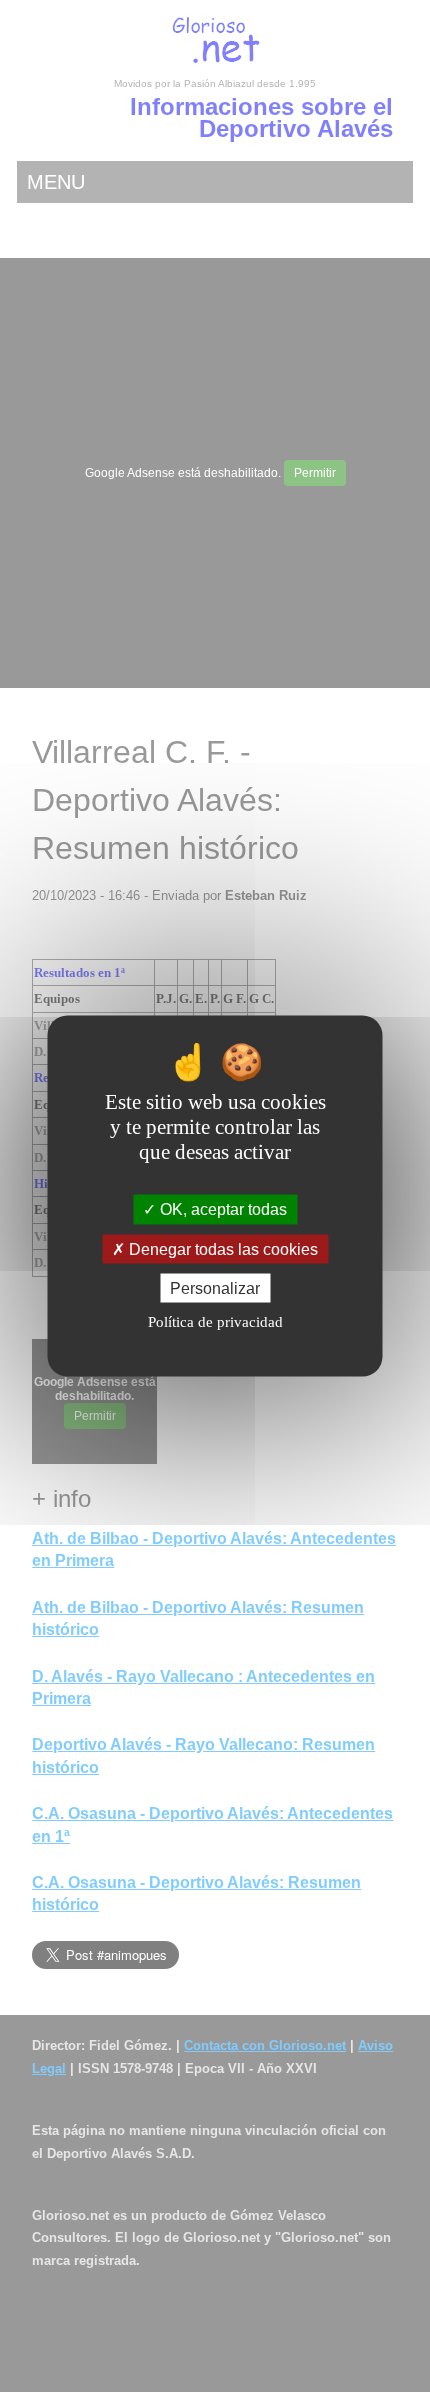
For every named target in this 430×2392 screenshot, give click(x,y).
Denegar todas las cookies (221, 1248)
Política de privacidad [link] (215, 1321)
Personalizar (215, 1287)
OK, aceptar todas (221, 1209)
